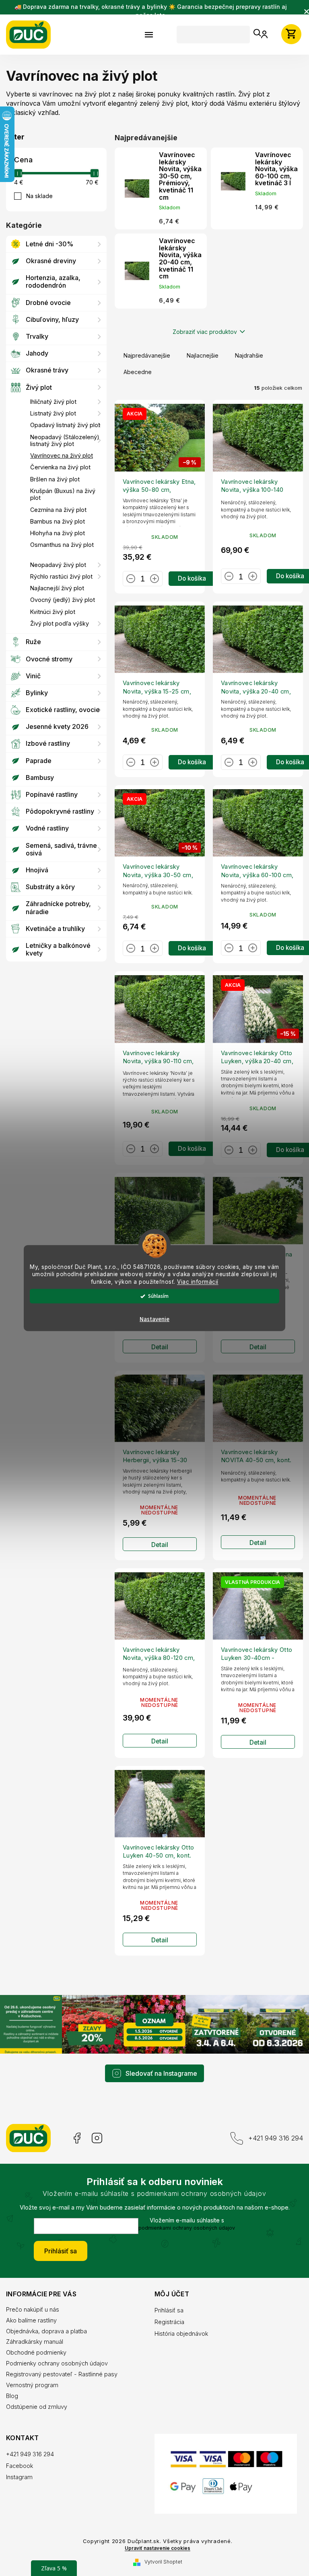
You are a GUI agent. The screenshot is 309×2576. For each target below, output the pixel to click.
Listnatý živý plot (53, 413)
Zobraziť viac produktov (202, 339)
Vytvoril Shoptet (160, 2555)
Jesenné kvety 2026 (57, 726)
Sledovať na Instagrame (159, 2061)
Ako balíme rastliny (31, 2308)
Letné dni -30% (49, 244)
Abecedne (138, 379)
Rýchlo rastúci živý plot (61, 576)
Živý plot (39, 387)
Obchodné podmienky (36, 2340)
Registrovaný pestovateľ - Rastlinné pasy (62, 2362)
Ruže (33, 642)
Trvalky (37, 336)
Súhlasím (156, 1296)
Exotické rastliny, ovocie (63, 710)
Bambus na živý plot (58, 521)
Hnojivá (37, 870)
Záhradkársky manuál (35, 2329)
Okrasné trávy (47, 370)
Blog (12, 2384)
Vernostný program (32, 2373)
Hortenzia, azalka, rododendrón (53, 281)
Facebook (76, 2126)
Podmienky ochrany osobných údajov (57, 2351)
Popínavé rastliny (52, 794)
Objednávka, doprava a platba (46, 2319)
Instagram (97, 2126)
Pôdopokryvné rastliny (60, 811)
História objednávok (178, 2321)
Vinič (33, 676)
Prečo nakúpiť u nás (33, 2297)
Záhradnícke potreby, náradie (58, 907)
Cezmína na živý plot (58, 510)
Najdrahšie (249, 362)
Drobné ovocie (48, 303)
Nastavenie (152, 1319)
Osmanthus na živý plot (62, 545)
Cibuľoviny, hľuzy (52, 319)
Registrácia (167, 2309)
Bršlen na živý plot (55, 479)
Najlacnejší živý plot (57, 588)
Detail (158, 1343)
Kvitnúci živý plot (53, 612)
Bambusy (40, 778)
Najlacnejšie (203, 362)
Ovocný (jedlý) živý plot (63, 600)
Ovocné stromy (49, 659)
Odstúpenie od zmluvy (37, 2395)
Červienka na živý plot (60, 467)
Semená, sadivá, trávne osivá (61, 849)
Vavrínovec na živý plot (62, 455)
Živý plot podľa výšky (60, 623)
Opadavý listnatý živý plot (65, 425)
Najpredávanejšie (147, 362)
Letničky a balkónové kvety (58, 949)
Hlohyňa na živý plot (58, 533)
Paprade (39, 761)
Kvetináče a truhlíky (55, 929)
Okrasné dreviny (51, 261)
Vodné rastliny (47, 828)
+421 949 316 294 (270, 2126)
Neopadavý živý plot (58, 565)
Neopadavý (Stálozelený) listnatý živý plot (65, 440)
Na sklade (39, 196)
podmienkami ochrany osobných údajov (184, 2215)
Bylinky (37, 693)
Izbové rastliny (48, 743)
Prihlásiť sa (58, 2239)
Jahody (37, 353)
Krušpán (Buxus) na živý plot (63, 494)
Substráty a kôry (50, 887)
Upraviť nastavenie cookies (155, 2542)
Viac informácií (195, 1282)
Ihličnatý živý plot (53, 402)
